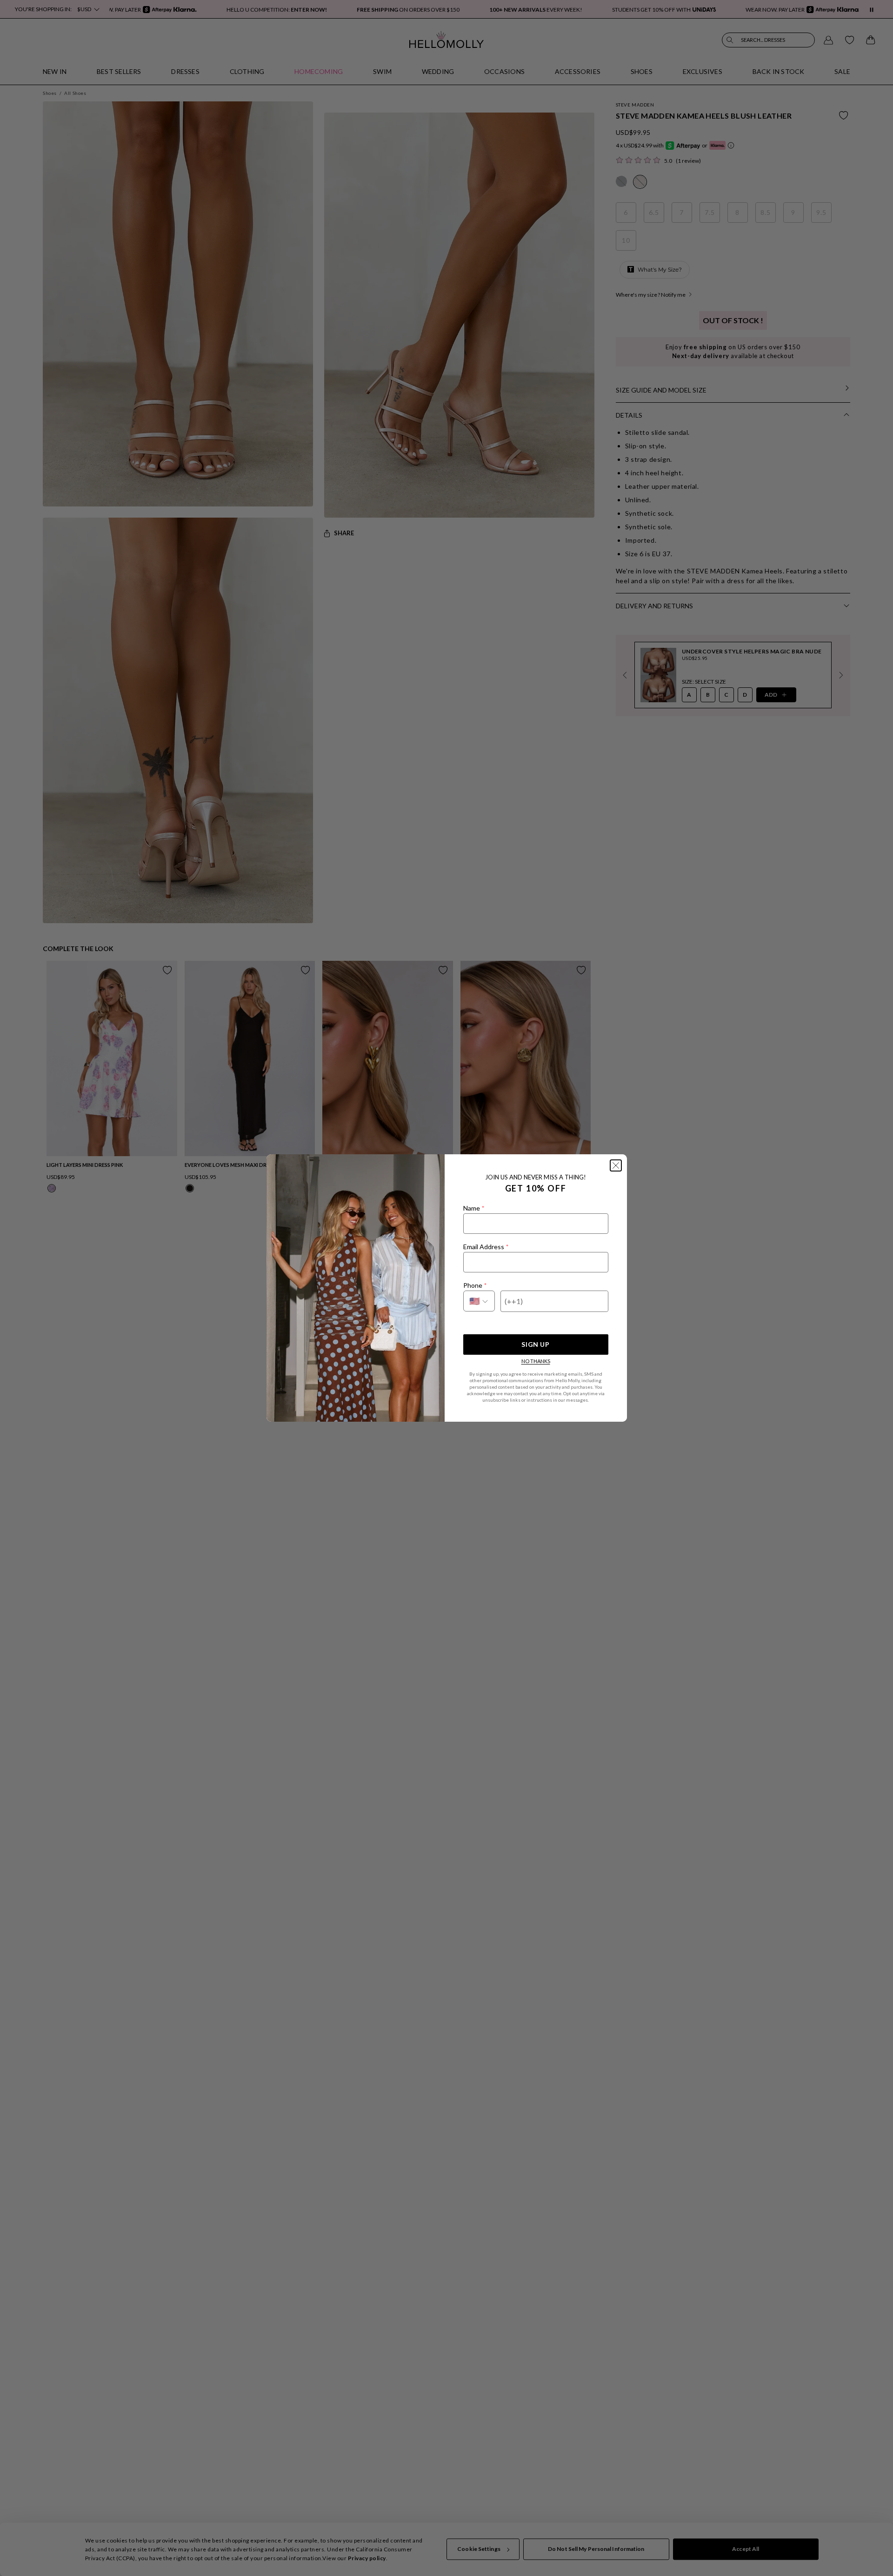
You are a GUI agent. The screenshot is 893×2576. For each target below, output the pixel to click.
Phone (475, 1285)
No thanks (536, 1361)
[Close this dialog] (616, 1165)
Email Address (486, 1247)
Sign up (535, 1344)
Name (474, 1208)
